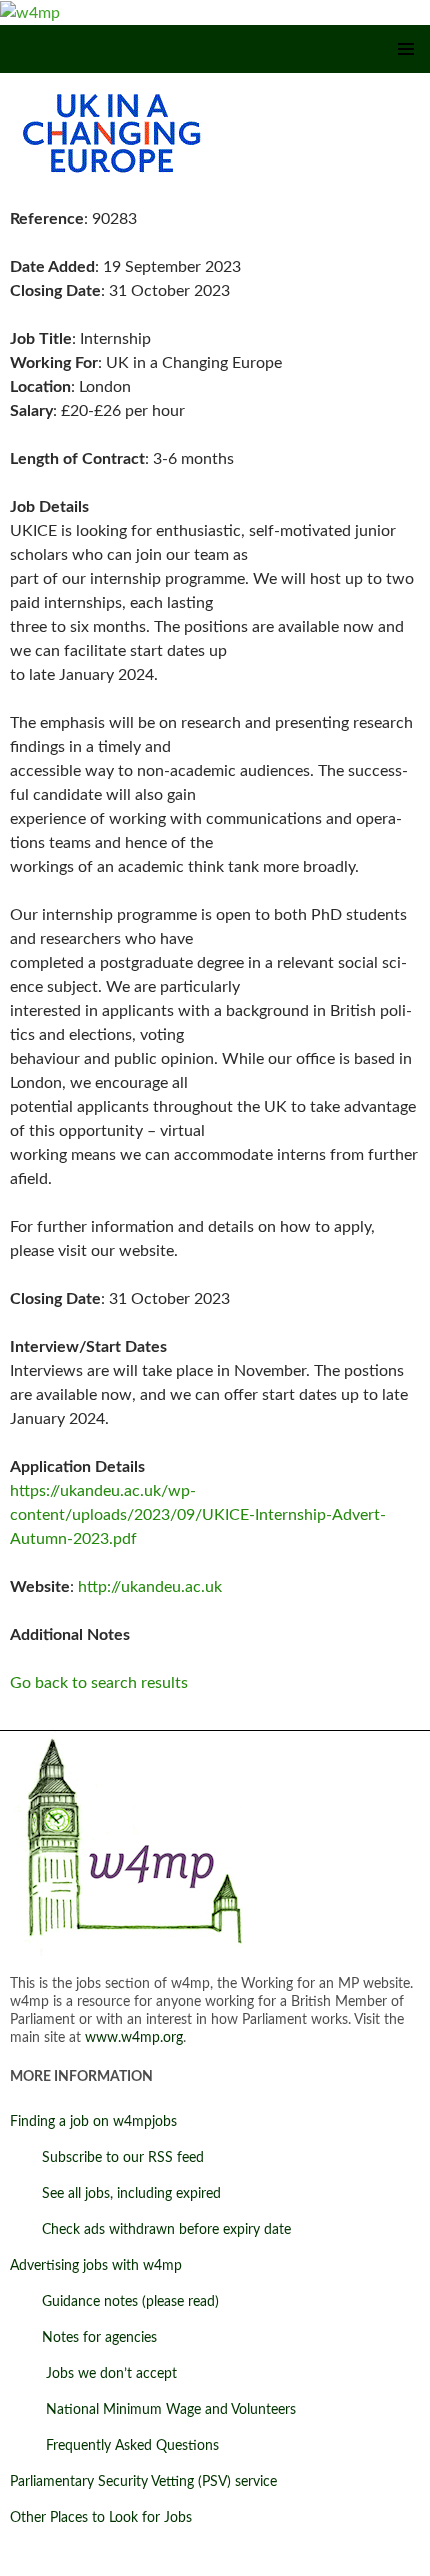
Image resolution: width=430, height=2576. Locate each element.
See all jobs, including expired (115, 2194)
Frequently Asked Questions (114, 2446)
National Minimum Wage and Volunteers (153, 2410)
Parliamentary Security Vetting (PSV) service (143, 2482)
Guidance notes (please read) (114, 2302)
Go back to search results (99, 1683)
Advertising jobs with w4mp (96, 2266)
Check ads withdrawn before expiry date (150, 2230)
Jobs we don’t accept (93, 2374)
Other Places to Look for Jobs (101, 2518)
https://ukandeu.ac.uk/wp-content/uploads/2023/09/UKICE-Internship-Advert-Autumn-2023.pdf (198, 1515)
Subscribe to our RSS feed (107, 2158)
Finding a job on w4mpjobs (93, 2122)
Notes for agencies (83, 2338)
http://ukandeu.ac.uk (150, 1587)
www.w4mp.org (134, 2038)
